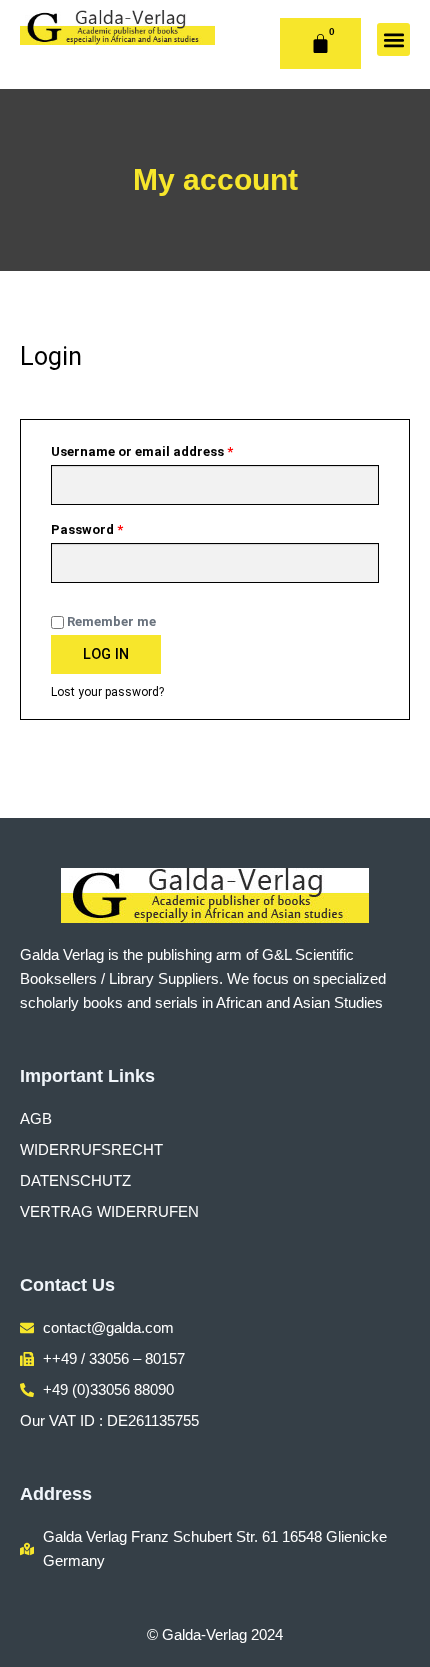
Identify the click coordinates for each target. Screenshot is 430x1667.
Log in (106, 654)
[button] (393, 39)
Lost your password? (107, 692)
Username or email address (169, 449)
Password (114, 527)
